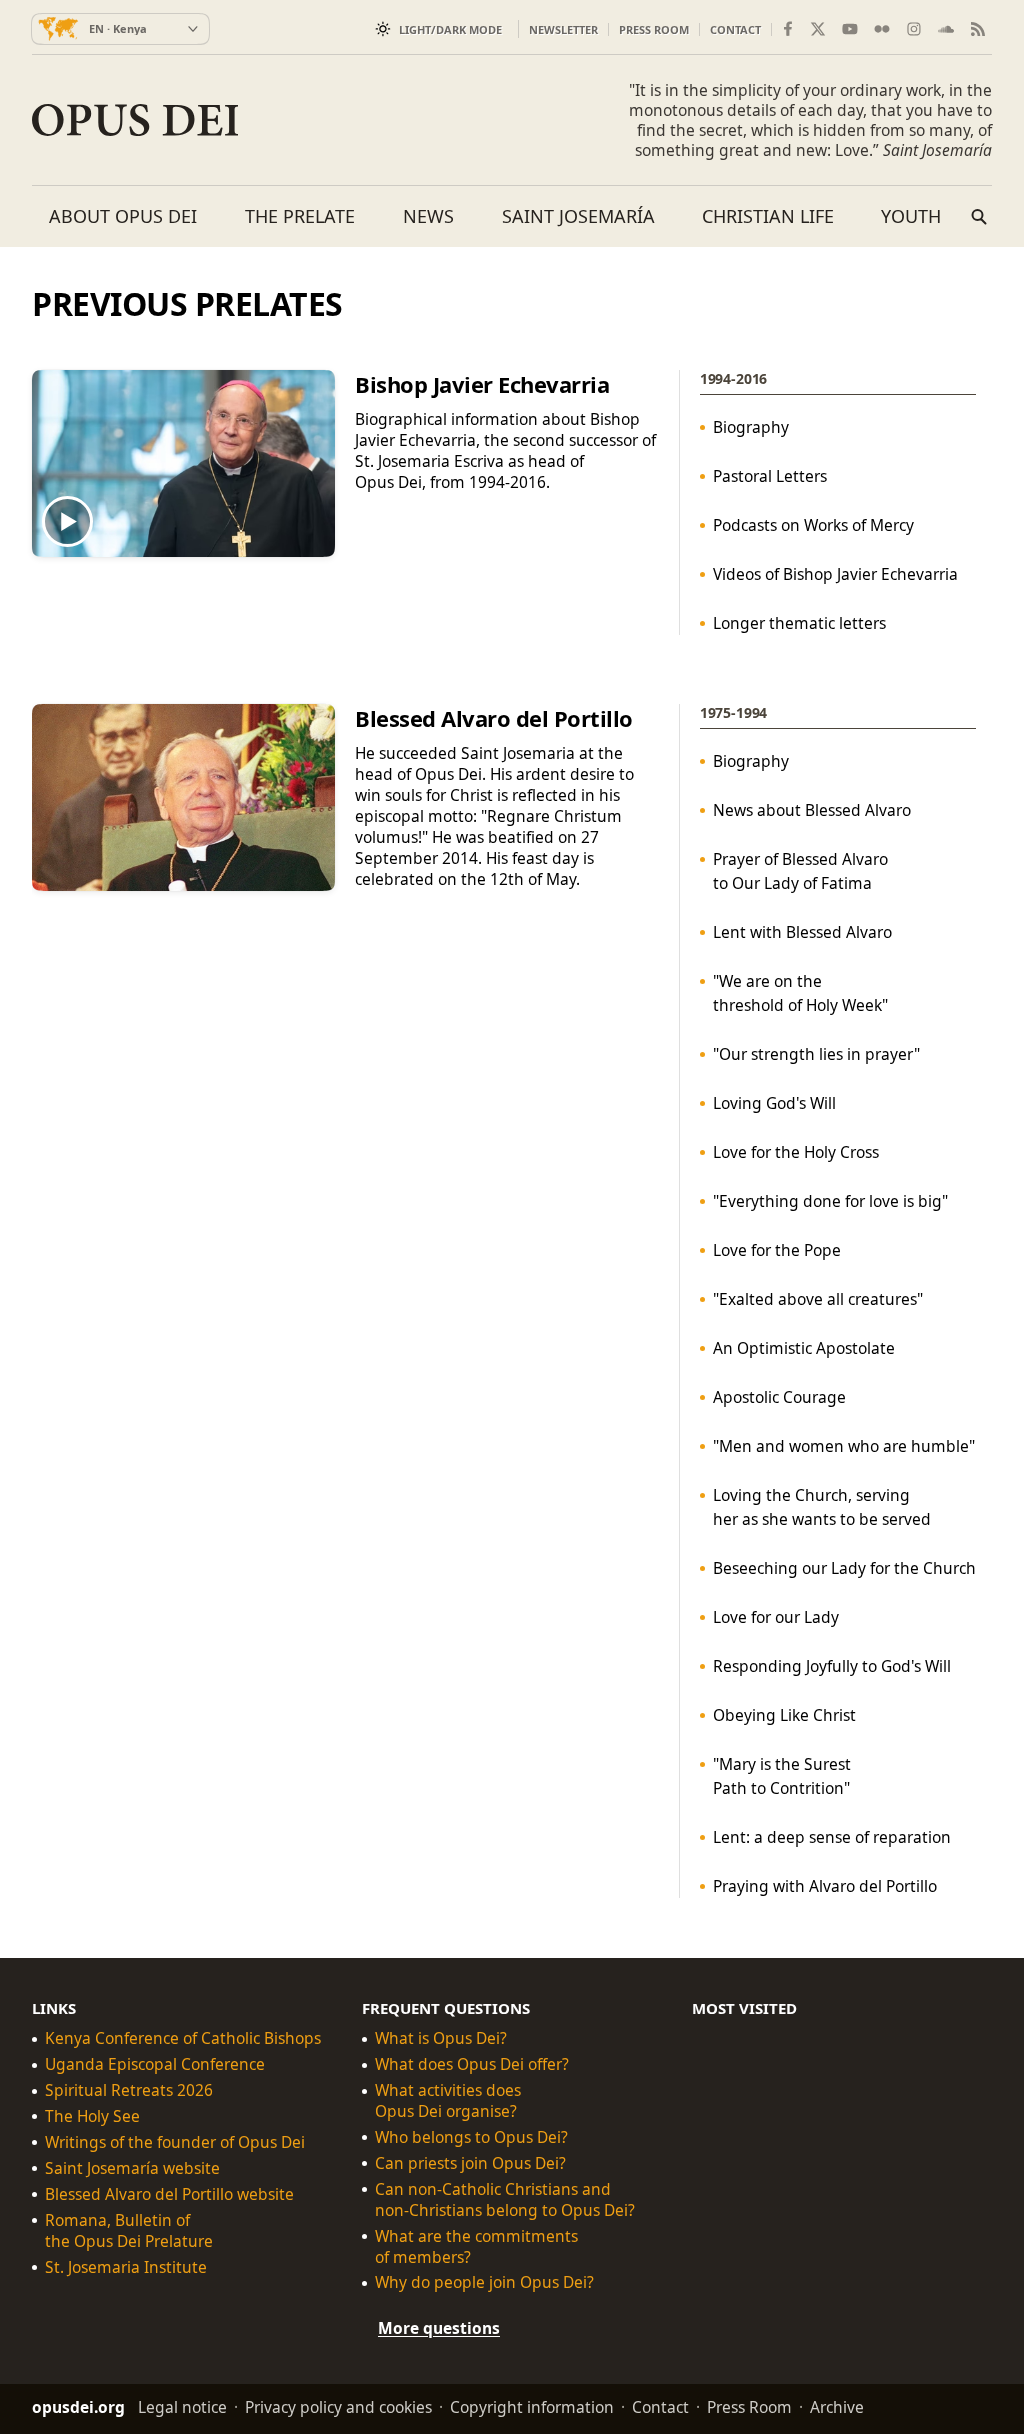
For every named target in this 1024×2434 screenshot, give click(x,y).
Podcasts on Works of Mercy (813, 525)
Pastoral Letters (770, 476)
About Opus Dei (123, 216)
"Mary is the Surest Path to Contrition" (782, 1776)
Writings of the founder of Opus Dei (175, 2142)
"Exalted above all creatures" (818, 1299)
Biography (751, 427)
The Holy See (92, 2116)
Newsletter (563, 29)
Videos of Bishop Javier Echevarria (835, 574)
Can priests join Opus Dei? (470, 2163)
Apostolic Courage (779, 1397)
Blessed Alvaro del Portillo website (169, 2194)
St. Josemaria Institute (126, 2266)
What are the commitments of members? (476, 2246)
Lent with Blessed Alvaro (802, 932)
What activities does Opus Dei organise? (448, 2101)
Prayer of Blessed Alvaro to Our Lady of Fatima (800, 871)
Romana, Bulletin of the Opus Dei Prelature (129, 2230)
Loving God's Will (774, 1103)
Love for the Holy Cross (796, 1152)
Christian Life (768, 216)
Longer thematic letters (799, 623)
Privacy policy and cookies (338, 2407)
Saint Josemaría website (132, 2168)
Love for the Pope (777, 1250)
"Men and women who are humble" (844, 1446)
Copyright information (532, 2407)
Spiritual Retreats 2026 (129, 2090)
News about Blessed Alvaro (812, 810)
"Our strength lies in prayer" (816, 1054)
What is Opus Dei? (441, 2038)
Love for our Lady (776, 1617)
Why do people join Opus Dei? (484, 2282)
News (428, 216)
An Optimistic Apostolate (804, 1348)
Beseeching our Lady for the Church (844, 1568)
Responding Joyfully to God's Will (832, 1666)
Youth (911, 216)
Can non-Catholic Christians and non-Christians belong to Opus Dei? (505, 2200)
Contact (735, 29)
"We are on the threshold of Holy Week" (800, 993)
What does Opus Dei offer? (472, 2064)
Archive (837, 2407)
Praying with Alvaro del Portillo (825, 1886)
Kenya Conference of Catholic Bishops (183, 2038)
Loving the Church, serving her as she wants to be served (822, 1507)
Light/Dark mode (450, 29)
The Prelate (300, 216)
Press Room (654, 29)
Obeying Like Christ (784, 1715)
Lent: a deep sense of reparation (832, 1837)
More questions (439, 2328)
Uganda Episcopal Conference (155, 2064)
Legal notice (182, 2407)
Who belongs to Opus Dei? (471, 2137)
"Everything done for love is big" (830, 1201)
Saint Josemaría (578, 216)
